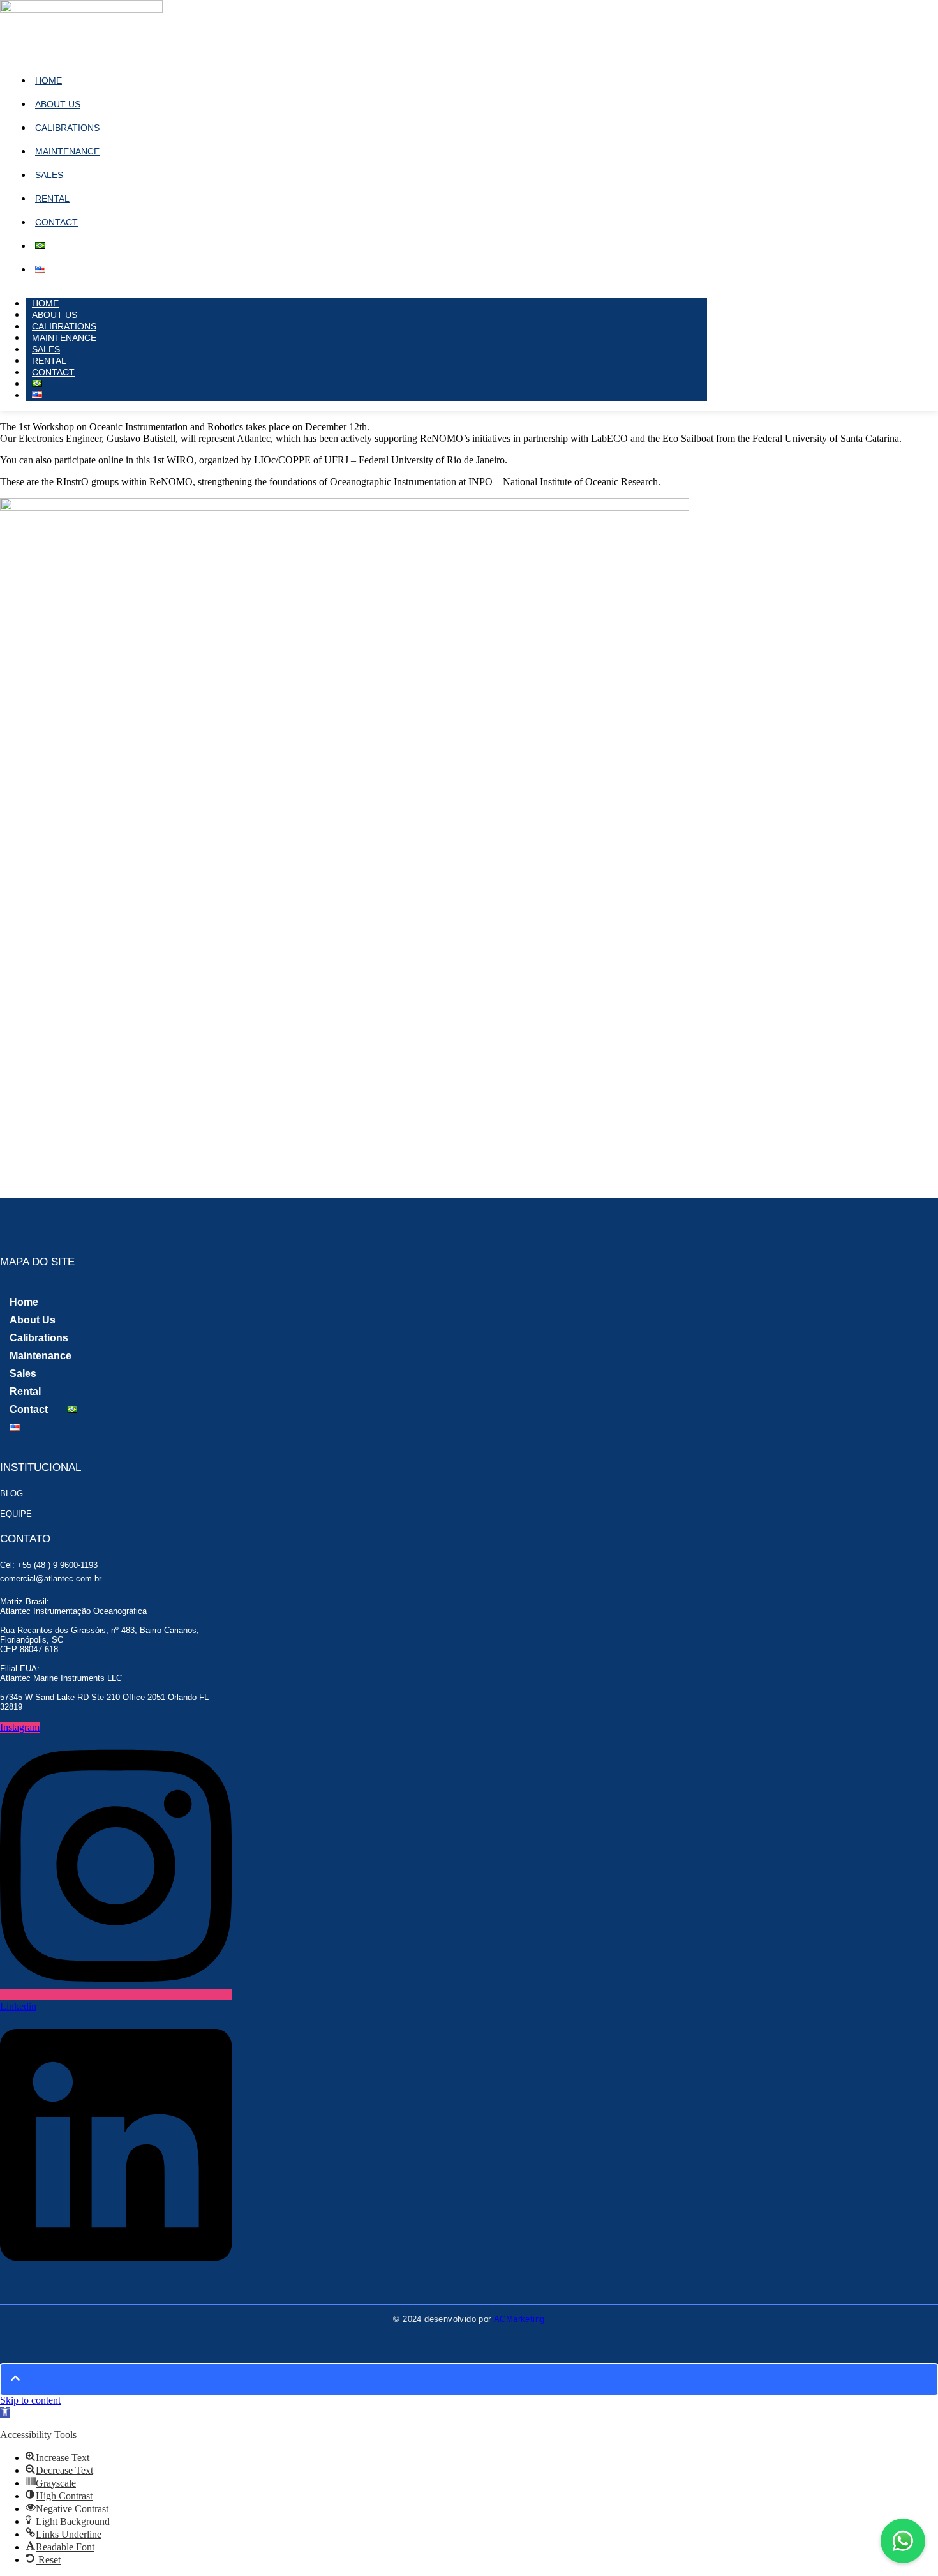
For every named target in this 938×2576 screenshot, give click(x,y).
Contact (56, 222)
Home (48, 80)
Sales (49, 175)
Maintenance (67, 151)
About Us (58, 104)
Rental (52, 199)
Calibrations (67, 128)
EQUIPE (16, 1514)
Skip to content (30, 2400)
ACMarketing (519, 2319)
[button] (5, 2413)
